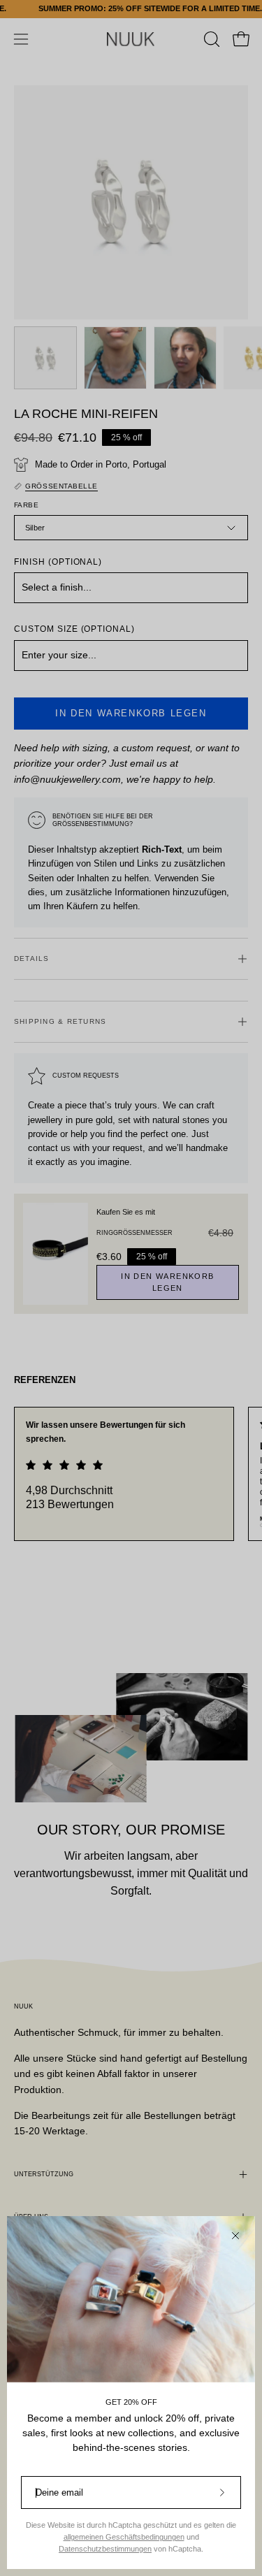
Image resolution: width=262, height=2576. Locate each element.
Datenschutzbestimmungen (105, 2549)
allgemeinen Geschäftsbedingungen (124, 2537)
